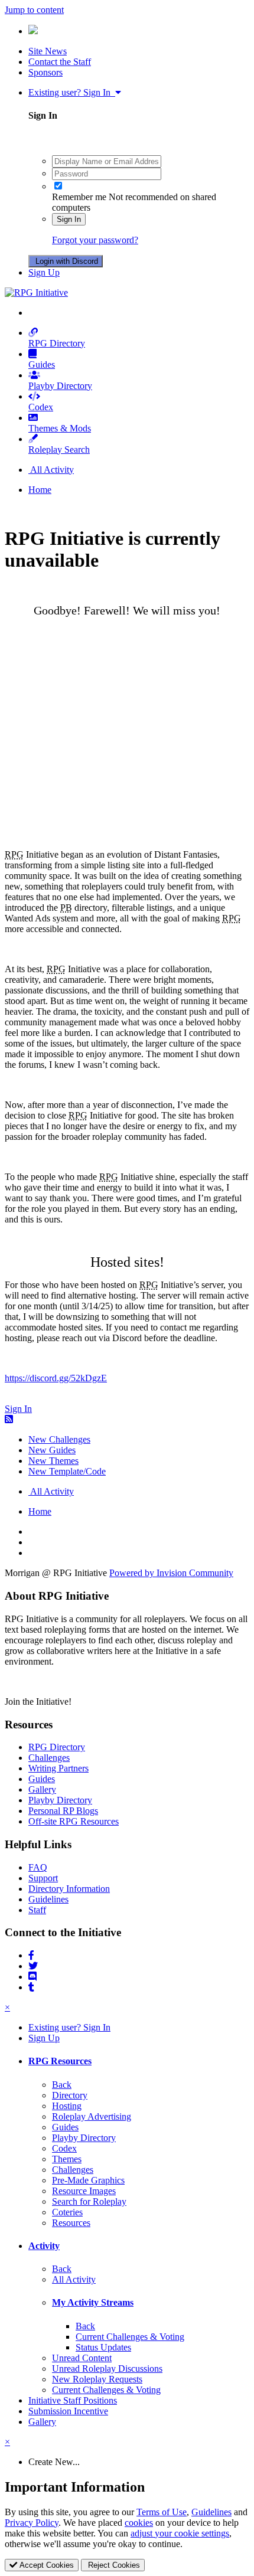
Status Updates (103, 2347)
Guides (42, 365)
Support (43, 1878)
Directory (70, 2095)
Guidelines (48, 1899)
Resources (71, 2223)
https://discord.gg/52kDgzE (56, 1378)
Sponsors (45, 72)
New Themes (53, 1461)
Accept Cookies (45, 2565)
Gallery (42, 1789)
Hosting (67, 2106)
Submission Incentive (68, 2411)
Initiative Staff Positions (73, 2400)
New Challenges (59, 1439)
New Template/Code (67, 1471)
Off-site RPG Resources (74, 1821)
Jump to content (34, 10)
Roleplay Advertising (92, 2116)
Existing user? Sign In (72, 92)
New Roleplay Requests (97, 2379)
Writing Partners (58, 1768)
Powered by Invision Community (171, 1573)
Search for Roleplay (89, 2201)
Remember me (79, 197)
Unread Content (82, 2358)
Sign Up (44, 272)
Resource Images (84, 2191)
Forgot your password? (95, 240)
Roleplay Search (59, 450)
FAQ (38, 1867)
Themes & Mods (60, 428)
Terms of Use (162, 2512)
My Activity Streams (93, 2302)
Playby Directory (60, 386)
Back (62, 2085)
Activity (44, 2246)
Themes (67, 2159)
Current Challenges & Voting (130, 2337)
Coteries (67, 2212)
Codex (41, 407)
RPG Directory (57, 343)
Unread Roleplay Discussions (107, 2369)
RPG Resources (60, 2061)
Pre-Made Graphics (88, 2180)
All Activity (74, 2279)
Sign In (69, 219)
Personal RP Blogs (63, 1811)
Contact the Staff (60, 62)
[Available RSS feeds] (9, 1419)
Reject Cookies (113, 2565)
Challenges (49, 1758)
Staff (37, 1910)
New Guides (52, 1450)
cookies (139, 2523)
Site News (48, 51)
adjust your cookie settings (180, 2533)
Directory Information (69, 1889)
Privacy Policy (32, 2523)
